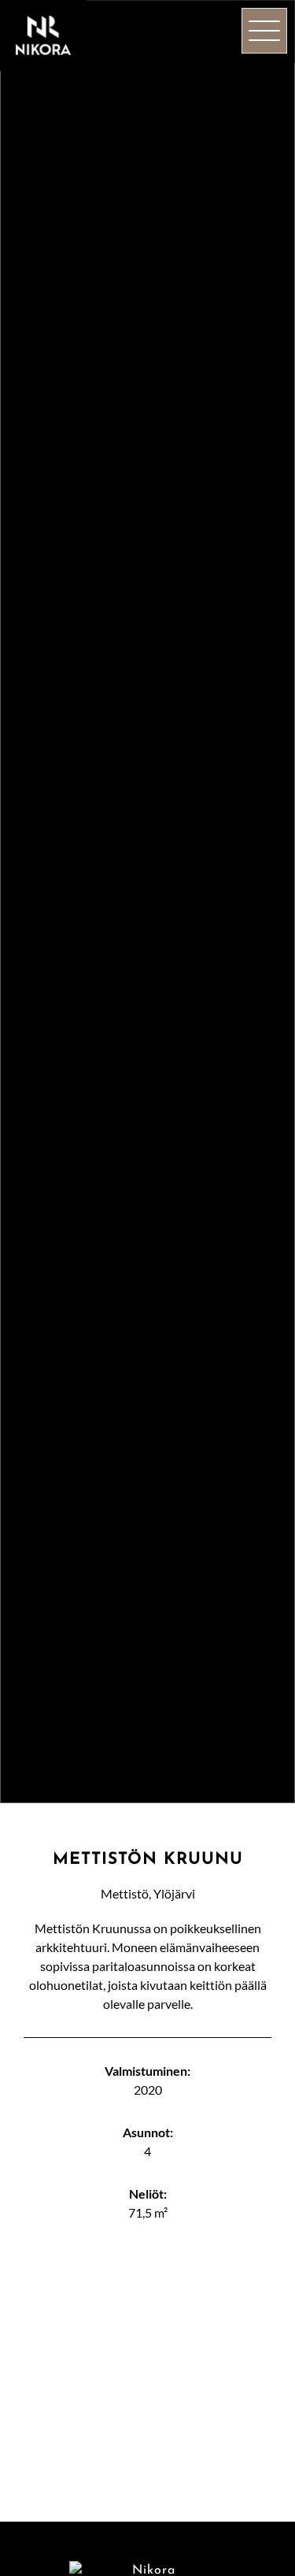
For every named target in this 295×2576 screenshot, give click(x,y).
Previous (39, 2376)
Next (256, 2376)
